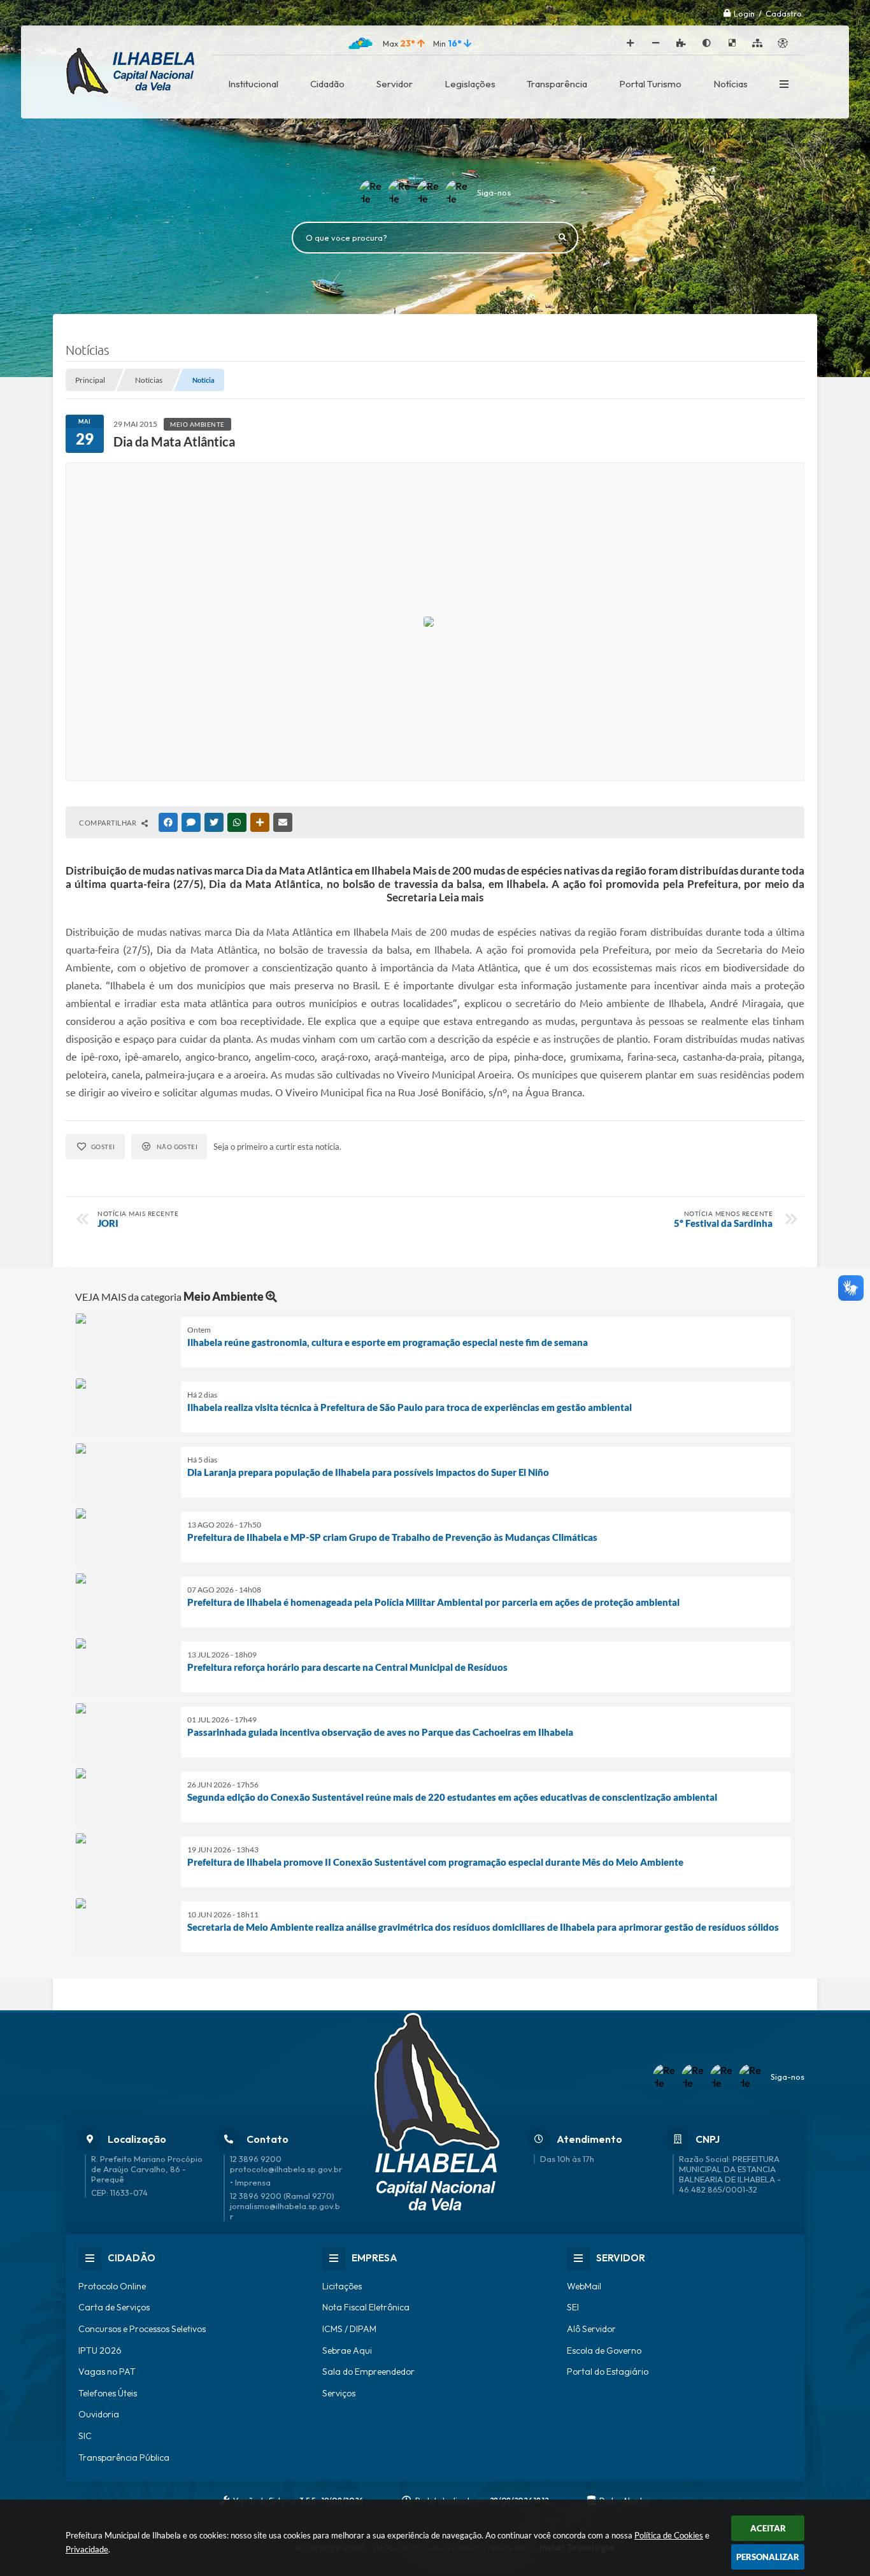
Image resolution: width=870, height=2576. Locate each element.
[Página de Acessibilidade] (783, 43)
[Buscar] (562, 238)
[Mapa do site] (757, 43)
